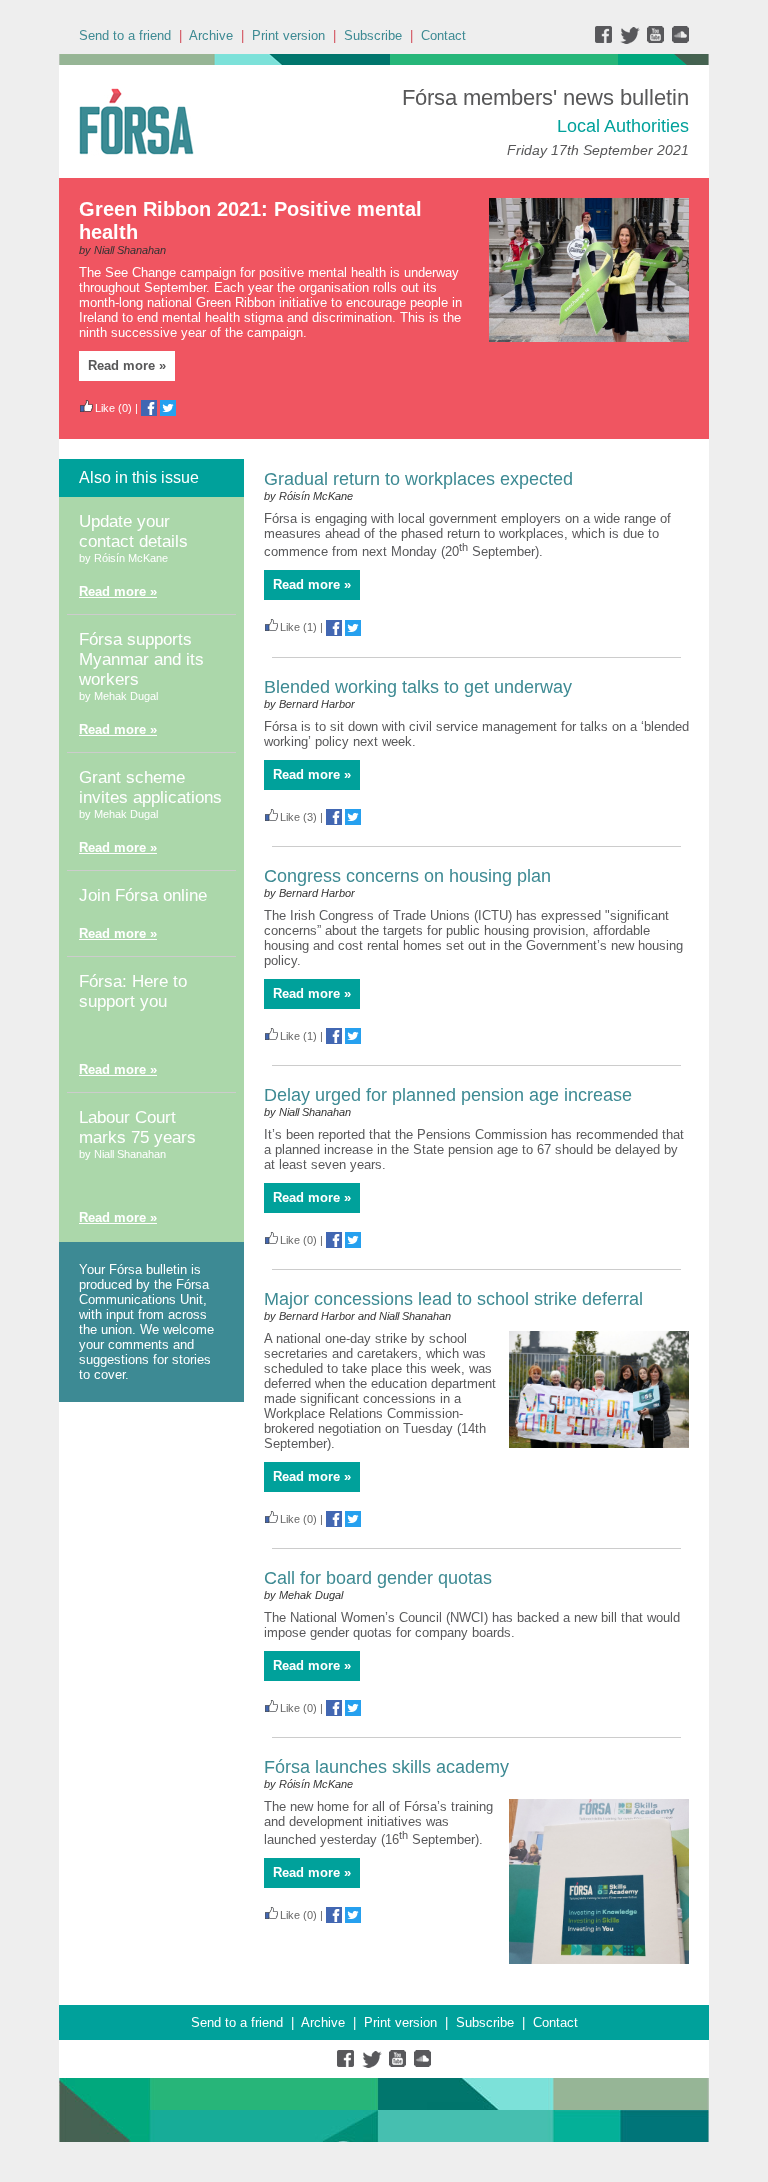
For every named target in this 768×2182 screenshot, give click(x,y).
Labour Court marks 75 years (137, 1127)
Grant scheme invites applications (150, 787)
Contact (443, 35)
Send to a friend (125, 35)
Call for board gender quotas (378, 1578)
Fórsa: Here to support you (133, 991)
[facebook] (607, 39)
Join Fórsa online (143, 895)
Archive (211, 35)
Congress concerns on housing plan (407, 876)
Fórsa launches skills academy (386, 1767)
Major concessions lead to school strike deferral (453, 1299)
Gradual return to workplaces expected (418, 479)
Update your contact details (133, 531)
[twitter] (632, 39)
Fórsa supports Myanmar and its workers (141, 659)
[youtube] (657, 39)
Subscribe (373, 35)
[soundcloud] (679, 39)
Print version (288, 35)
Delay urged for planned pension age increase (448, 1095)
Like (105, 408)
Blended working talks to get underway (418, 687)
